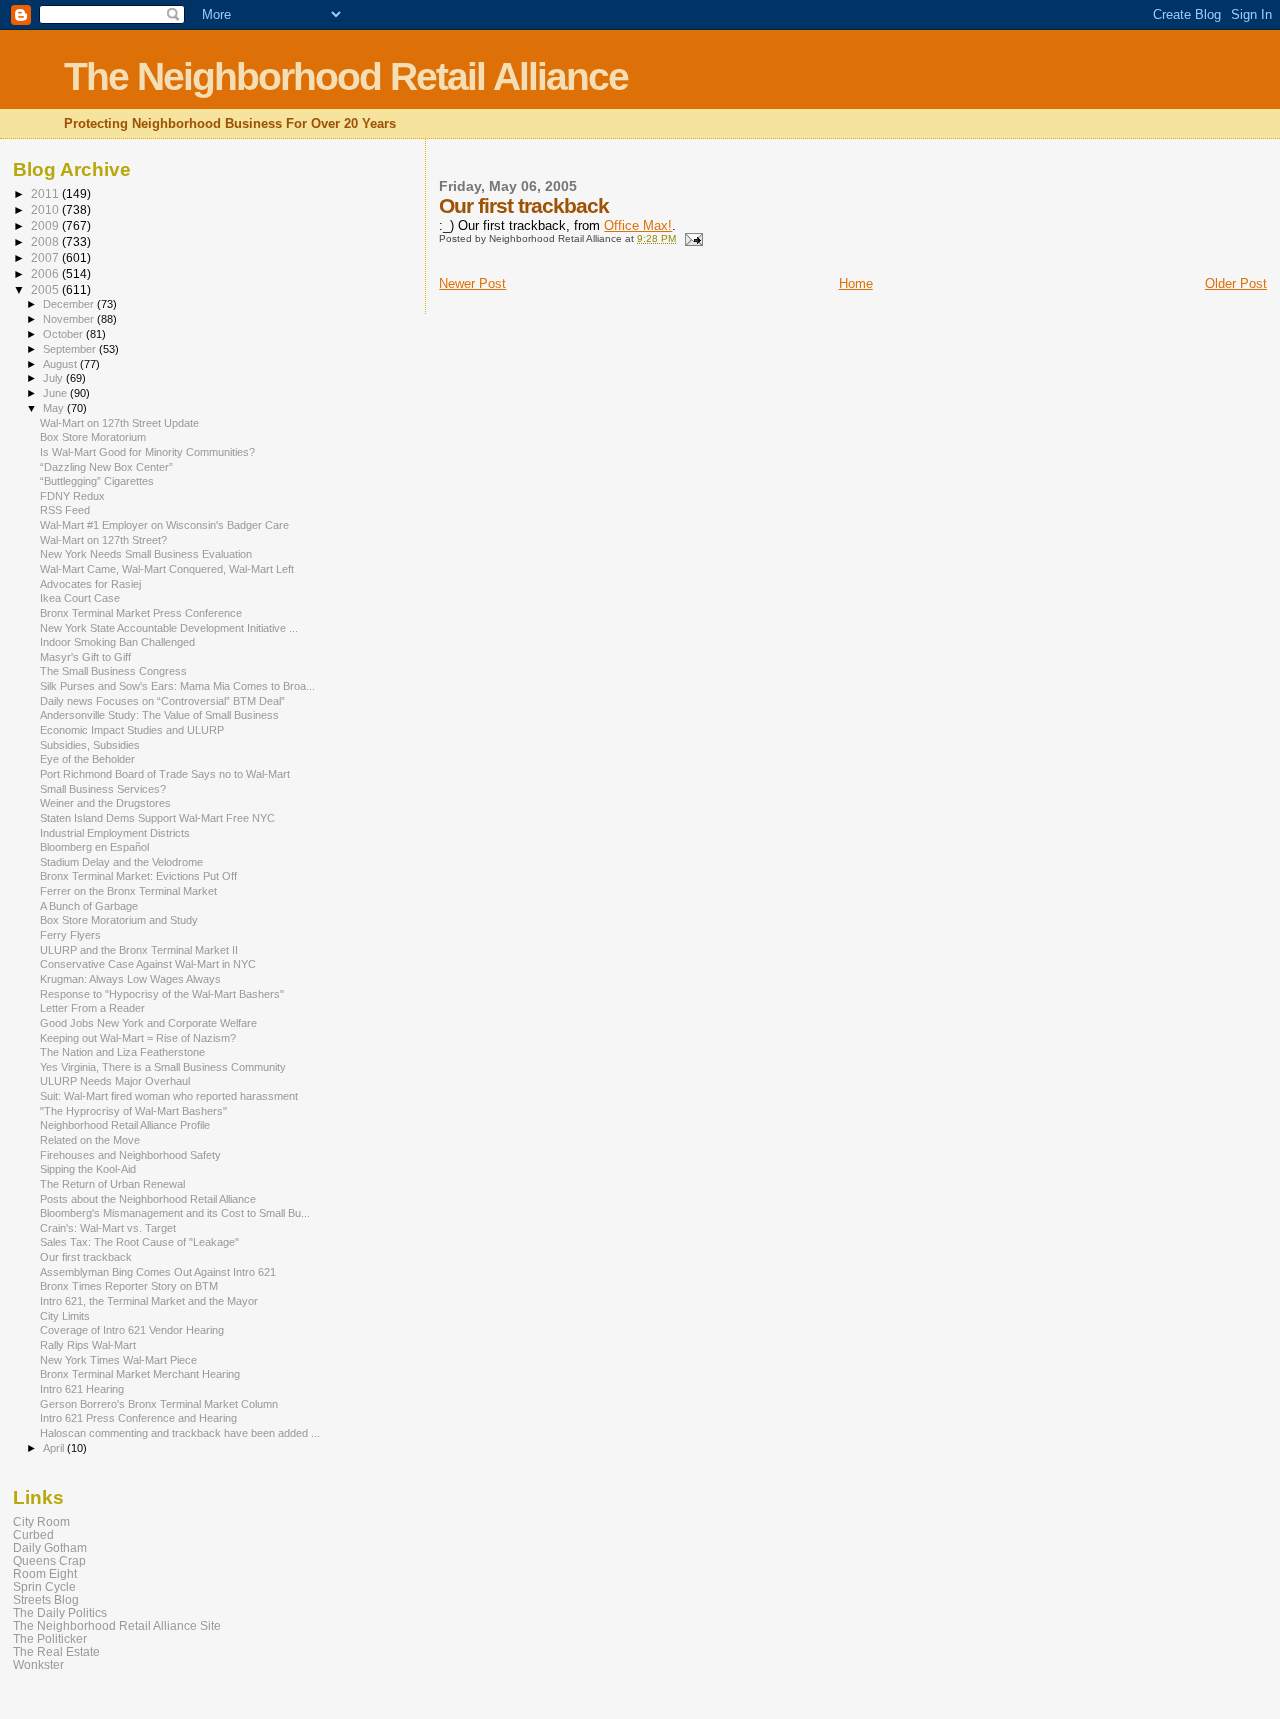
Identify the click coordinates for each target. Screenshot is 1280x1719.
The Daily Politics (60, 1612)
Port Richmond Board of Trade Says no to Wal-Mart (165, 774)
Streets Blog (46, 1599)
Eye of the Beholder (87, 759)
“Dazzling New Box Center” (106, 467)
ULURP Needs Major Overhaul (115, 1081)
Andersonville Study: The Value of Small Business (159, 715)
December (70, 304)
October (64, 334)
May (55, 408)
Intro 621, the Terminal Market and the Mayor (149, 1301)
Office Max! (638, 225)
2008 (46, 241)
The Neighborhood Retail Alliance (346, 76)
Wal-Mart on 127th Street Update (119, 423)
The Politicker (50, 1638)
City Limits (65, 1316)
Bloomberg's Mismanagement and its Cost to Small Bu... (175, 1213)
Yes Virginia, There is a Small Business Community (163, 1067)
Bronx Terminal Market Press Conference (141, 613)
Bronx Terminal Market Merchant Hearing (140, 1374)
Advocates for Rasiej (90, 584)
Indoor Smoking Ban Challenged (117, 642)
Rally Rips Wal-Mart (88, 1345)
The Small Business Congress (113, 671)
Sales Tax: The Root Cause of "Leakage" (139, 1242)
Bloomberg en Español (94, 847)
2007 (46, 257)
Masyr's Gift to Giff (85, 657)
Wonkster (38, 1664)
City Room (41, 1521)
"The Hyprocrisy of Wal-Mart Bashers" (133, 1111)
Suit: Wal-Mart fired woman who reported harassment (169, 1096)
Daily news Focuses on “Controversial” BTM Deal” (162, 701)
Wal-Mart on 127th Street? (103, 540)
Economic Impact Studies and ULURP (132, 730)
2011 (46, 193)
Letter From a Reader (92, 1008)
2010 (46, 209)
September (71, 349)
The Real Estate (56, 1651)
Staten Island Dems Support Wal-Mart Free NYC (157, 818)
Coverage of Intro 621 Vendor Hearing (132, 1330)
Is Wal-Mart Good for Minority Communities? (147, 452)
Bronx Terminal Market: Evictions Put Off (138, 876)
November (70, 319)
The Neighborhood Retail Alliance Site (117, 1625)
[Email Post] (692, 238)
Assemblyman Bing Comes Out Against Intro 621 (158, 1272)
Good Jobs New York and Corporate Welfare (148, 1023)
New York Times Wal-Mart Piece (118, 1360)
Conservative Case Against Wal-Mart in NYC (148, 964)
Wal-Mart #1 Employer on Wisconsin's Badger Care (164, 525)
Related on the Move (90, 1140)
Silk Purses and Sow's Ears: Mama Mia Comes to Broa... (177, 686)
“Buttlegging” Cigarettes (97, 481)
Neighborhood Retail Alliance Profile (125, 1125)
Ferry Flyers (70, 935)
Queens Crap (49, 1560)
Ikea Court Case (80, 598)
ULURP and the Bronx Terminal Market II (139, 950)
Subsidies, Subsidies (90, 745)
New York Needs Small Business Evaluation (146, 554)
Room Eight (45, 1573)
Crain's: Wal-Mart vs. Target (108, 1228)
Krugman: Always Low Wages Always (130, 979)
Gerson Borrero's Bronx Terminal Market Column (159, 1404)
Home (856, 283)
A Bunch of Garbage (89, 906)
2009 (46, 225)
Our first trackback (86, 1257)
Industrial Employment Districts (115, 833)
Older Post (1236, 283)
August (61, 364)
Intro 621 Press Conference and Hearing (138, 1418)
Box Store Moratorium (93, 437)
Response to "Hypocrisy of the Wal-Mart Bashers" (162, 994)
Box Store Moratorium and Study (119, 920)
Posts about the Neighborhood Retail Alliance (148, 1199)
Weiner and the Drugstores (105, 803)
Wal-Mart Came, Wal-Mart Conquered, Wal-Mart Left (167, 569)
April (55, 1448)
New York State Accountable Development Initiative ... (169, 628)
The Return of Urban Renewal (112, 1184)
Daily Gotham (50, 1547)
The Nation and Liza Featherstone (122, 1052)
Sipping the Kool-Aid (88, 1169)
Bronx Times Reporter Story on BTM (129, 1286)
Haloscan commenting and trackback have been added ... (180, 1433)
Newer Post (472, 283)
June (56, 393)
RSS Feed (65, 510)
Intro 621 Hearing (82, 1389)
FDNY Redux (72, 496)
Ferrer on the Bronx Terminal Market (128, 891)
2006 (46, 273)
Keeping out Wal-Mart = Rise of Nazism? (138, 1038)
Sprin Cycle (44, 1586)
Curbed (33, 1534)
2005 (46, 289)
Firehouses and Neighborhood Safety (130, 1155)
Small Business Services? (103, 789)
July (54, 378)
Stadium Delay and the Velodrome (121, 862)
